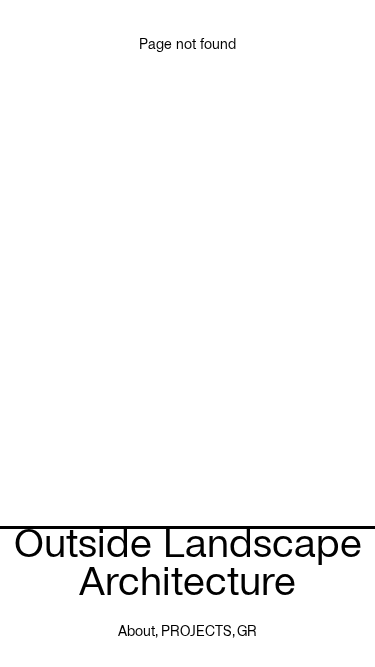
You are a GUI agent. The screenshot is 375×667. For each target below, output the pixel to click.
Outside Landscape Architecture (188, 562)
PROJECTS (196, 631)
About (136, 631)
